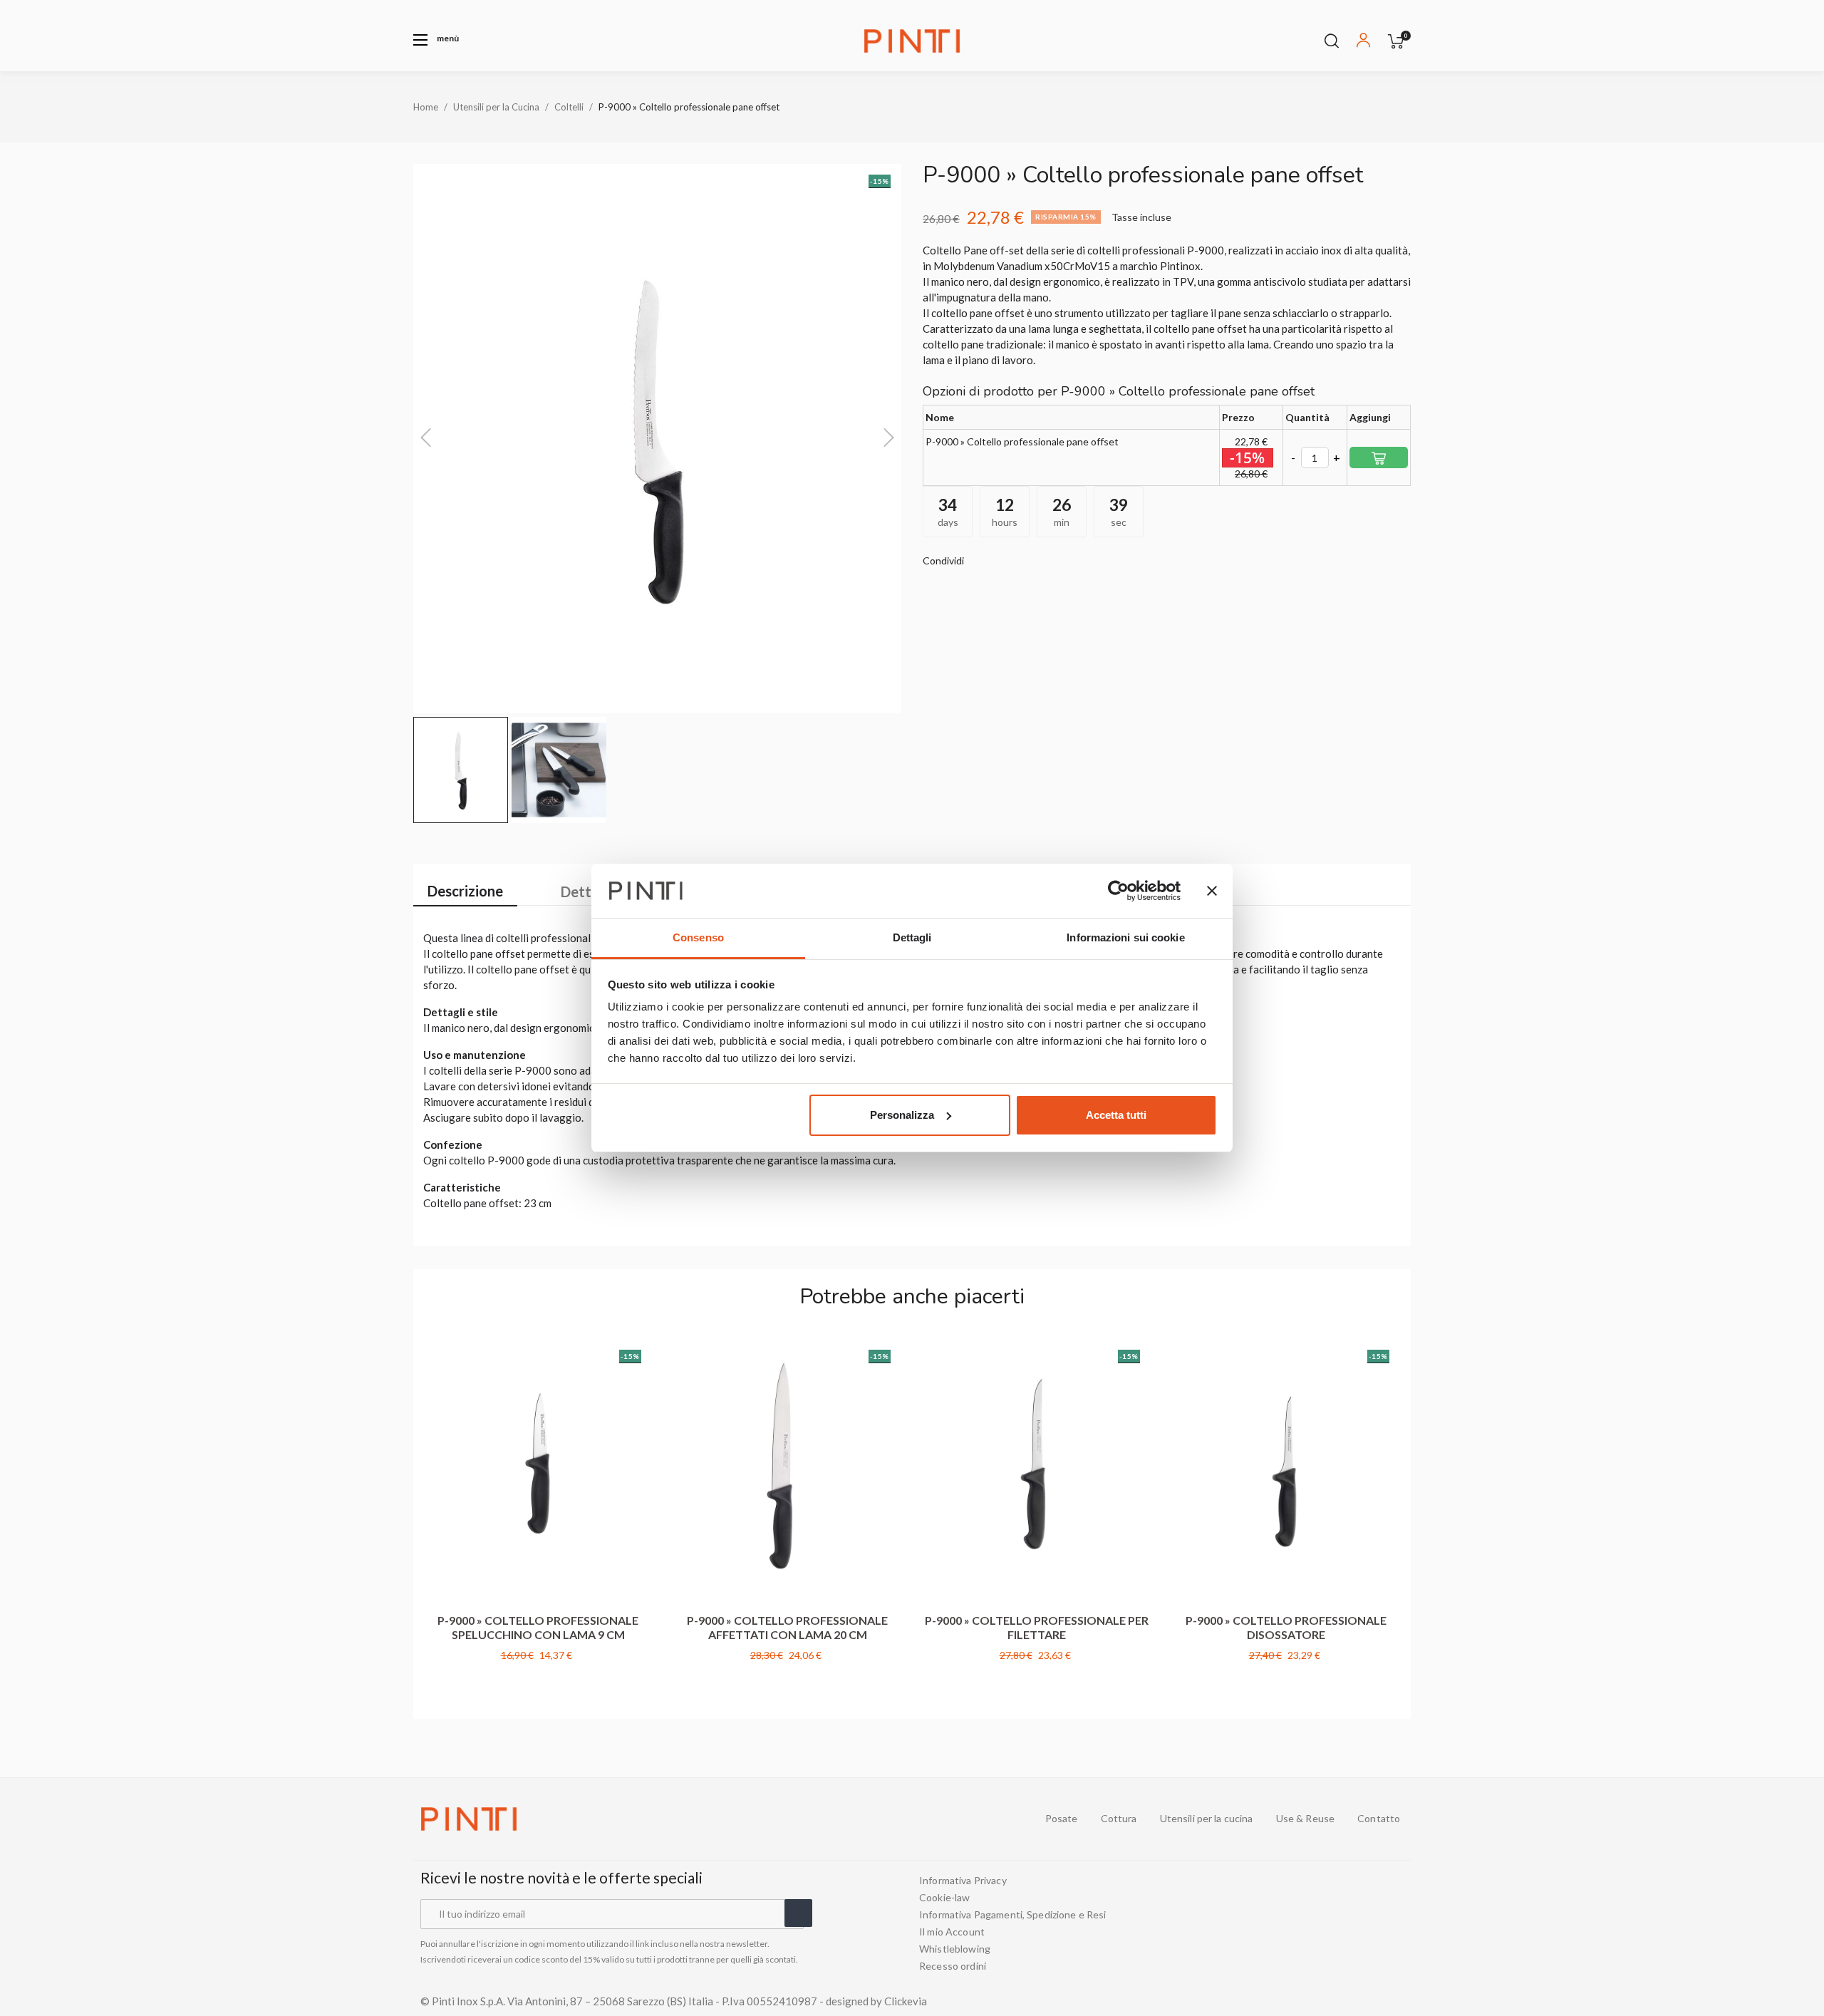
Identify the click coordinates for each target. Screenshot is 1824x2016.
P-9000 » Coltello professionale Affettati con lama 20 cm (787, 1627)
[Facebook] (1321, 1923)
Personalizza (902, 1115)
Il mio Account (952, 1932)
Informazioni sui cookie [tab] (1125, 937)
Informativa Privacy (963, 1881)
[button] (436, 40)
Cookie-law (944, 1898)
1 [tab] (898, 1701)
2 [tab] (912, 1701)
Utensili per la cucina (1207, 1819)
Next (1404, 1514)
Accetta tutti (1116, 1115)
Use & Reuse (1306, 1819)
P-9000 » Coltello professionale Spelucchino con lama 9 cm (538, 1627)
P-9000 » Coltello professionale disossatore (1286, 1627)
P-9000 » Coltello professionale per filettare (1037, 1627)
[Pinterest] (1398, 1923)
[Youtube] (1347, 1923)
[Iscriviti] (798, 1913)
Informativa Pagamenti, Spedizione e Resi (1013, 1915)
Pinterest (1024, 561)
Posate (1062, 1819)
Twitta (1002, 561)
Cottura (1119, 1819)
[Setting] (1363, 42)
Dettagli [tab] (912, 937)
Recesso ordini (953, 1966)
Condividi (981, 561)
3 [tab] (926, 1701)
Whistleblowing (955, 1949)
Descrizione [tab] (465, 891)
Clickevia (906, 2001)
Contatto (1379, 1819)
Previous (420, 1514)
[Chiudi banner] (1212, 891)
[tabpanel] (538, 1515)
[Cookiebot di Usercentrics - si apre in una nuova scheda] (1118, 891)
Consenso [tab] (698, 937)
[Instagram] (1372, 1923)
